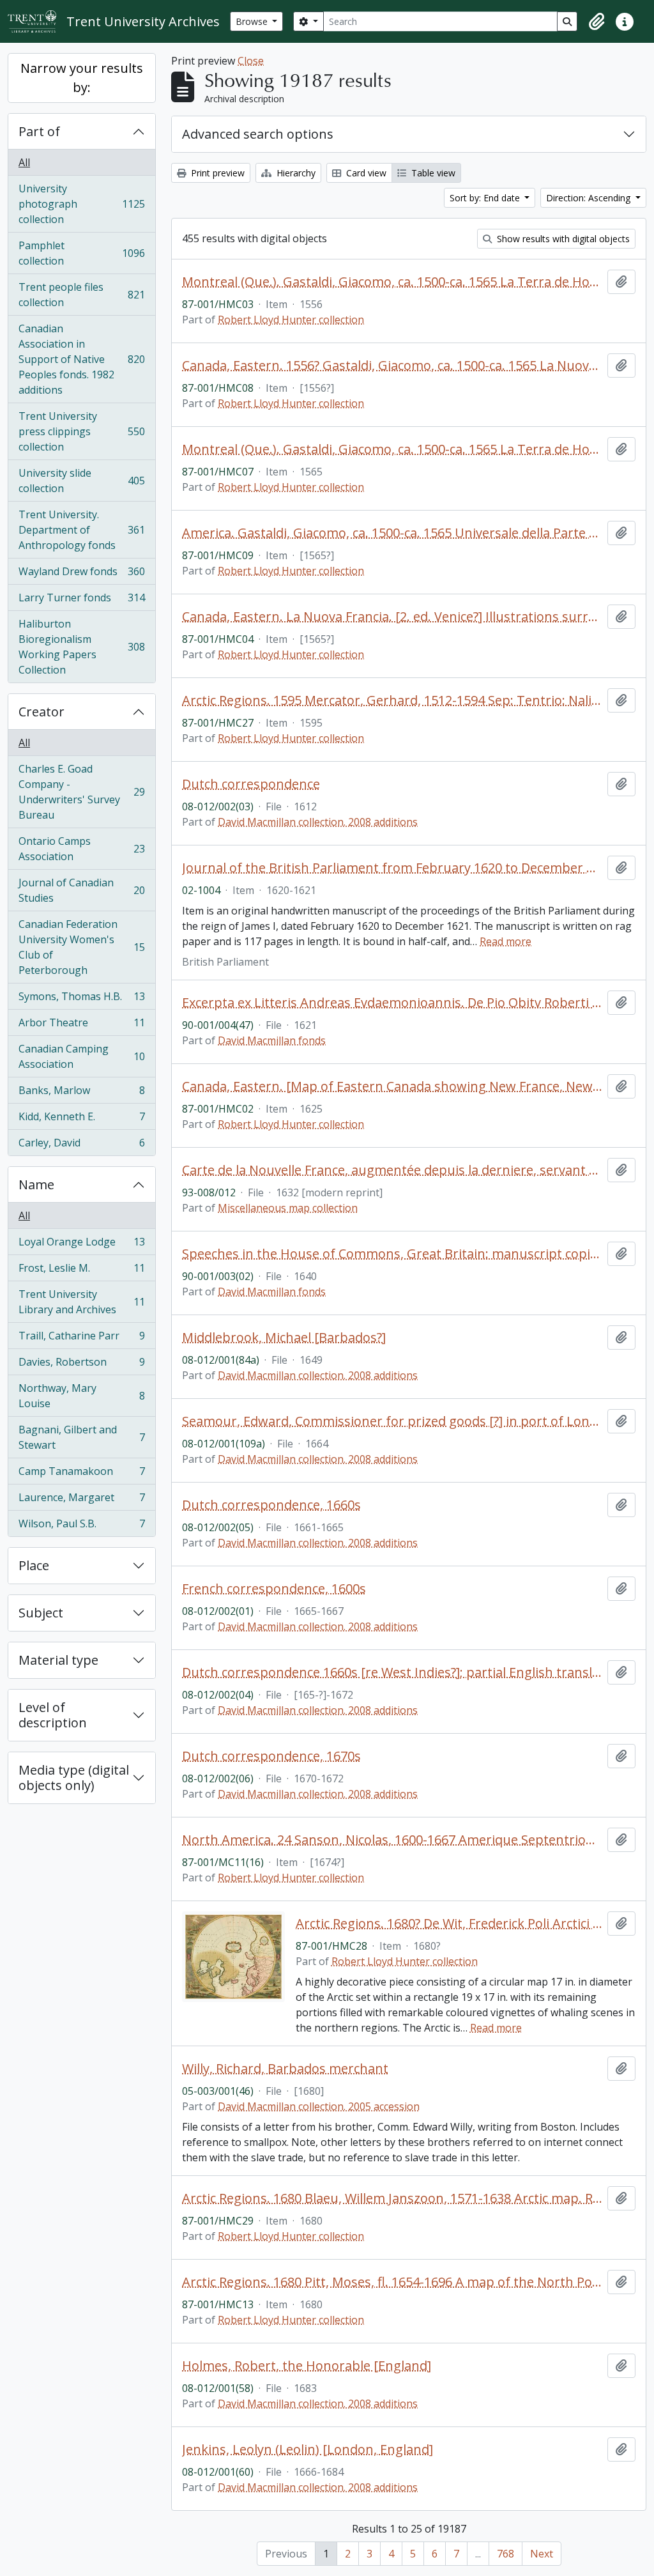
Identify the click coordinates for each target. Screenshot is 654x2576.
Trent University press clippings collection (81, 431)
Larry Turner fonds (81, 601)
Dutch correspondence (251, 784)
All (24, 162)
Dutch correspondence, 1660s (271, 1505)
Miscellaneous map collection (288, 1208)
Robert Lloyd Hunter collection (291, 320)
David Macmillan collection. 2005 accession (319, 2106)
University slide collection (81, 481)
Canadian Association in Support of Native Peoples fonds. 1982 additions (81, 359)
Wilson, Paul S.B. (81, 1526)
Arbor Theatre (81, 1026)
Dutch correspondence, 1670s (271, 1756)
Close (251, 61)
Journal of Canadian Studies (81, 890)
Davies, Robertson (81, 1365)
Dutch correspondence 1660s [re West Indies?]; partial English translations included (392, 1672)
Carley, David (81, 1145)
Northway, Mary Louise (81, 1396)
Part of (39, 131)
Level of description (53, 1715)
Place (34, 1565)
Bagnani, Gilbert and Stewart (81, 1437)
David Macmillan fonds (272, 1040)
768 (506, 2554)
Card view (365, 173)
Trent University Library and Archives (81, 1302)
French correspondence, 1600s (274, 1589)
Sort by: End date (486, 198)
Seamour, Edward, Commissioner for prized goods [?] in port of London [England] (392, 1421)
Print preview (217, 173)
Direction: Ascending (589, 198)
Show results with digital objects (562, 239)
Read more (506, 941)
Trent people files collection (81, 295)
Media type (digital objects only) (74, 1778)
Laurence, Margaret (81, 1500)
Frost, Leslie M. (81, 1271)
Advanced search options (258, 134)
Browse (253, 21)
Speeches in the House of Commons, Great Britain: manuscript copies (392, 1254)
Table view (432, 173)
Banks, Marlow (81, 1093)
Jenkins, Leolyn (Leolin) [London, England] (308, 2449)
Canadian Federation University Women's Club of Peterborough (81, 947)
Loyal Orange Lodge (81, 1245)
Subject (41, 1613)
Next (542, 2554)
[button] (597, 22)
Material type (58, 1660)
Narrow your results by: (82, 78)
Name (36, 1184)
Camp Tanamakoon (81, 1474)
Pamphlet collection (81, 253)
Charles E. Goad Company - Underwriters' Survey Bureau (81, 792)
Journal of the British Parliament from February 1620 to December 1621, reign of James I (392, 868)
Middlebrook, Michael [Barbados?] (284, 1338)
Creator (42, 712)
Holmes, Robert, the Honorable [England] (307, 2366)
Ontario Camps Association (81, 849)
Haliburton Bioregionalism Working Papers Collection (81, 647)
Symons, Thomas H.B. (81, 999)
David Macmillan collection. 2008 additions (318, 822)
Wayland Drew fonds (81, 575)
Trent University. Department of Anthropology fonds (81, 530)
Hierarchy (295, 173)
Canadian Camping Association (81, 1056)
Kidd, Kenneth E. (81, 1120)
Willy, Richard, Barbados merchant (285, 2069)
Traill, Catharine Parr (81, 1339)
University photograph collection (81, 204)
